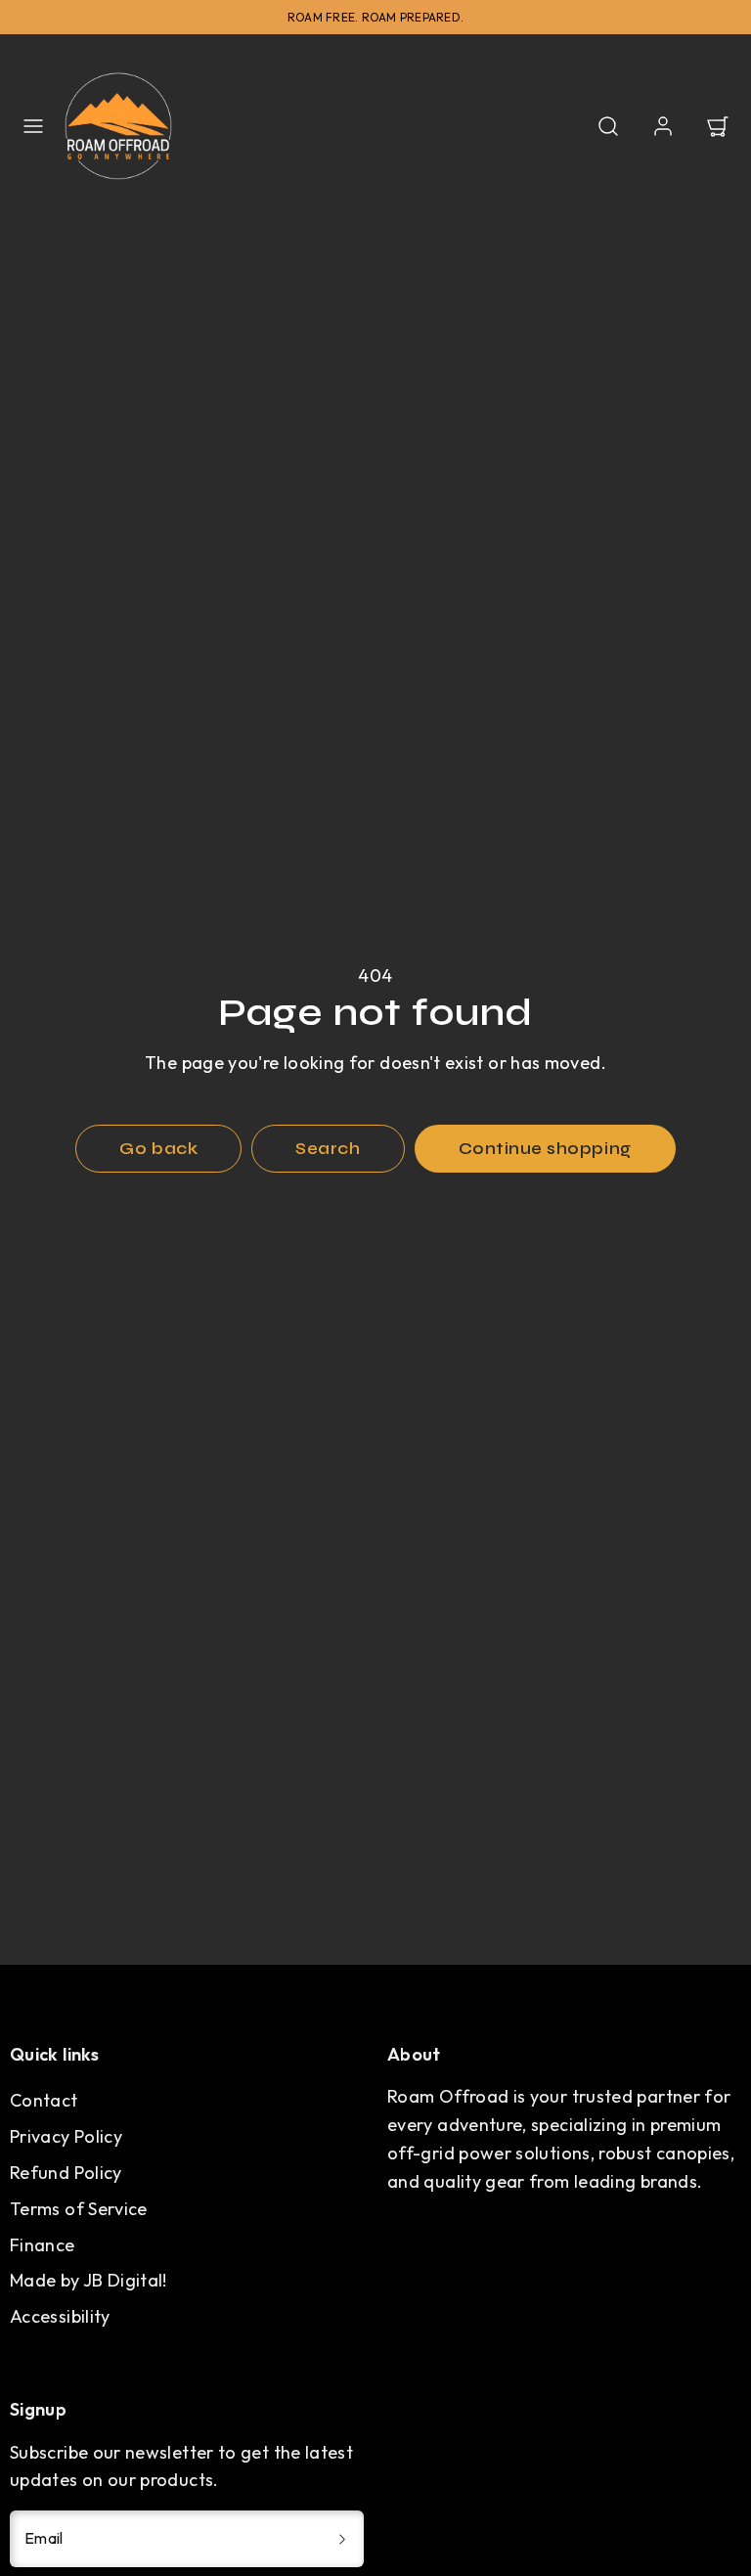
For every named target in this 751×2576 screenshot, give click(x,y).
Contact (44, 2100)
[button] (33, 126)
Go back (158, 1149)
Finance (43, 2245)
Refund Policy (66, 2173)
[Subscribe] (342, 2539)
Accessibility (60, 2316)
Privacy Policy (66, 2136)
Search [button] (328, 1149)
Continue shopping (545, 1149)
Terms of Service (79, 2209)
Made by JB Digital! (88, 2280)
